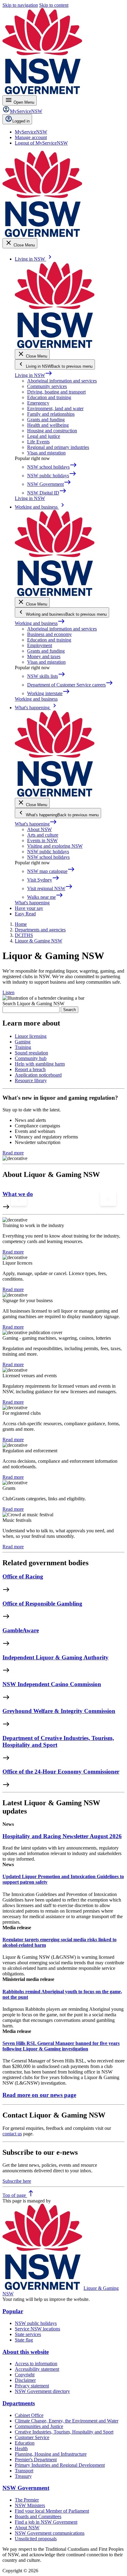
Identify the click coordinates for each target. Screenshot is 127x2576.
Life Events (38, 442)
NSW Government (26, 2488)
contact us (12, 2134)
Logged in (21, 121)
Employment (40, 645)
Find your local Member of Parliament (52, 2511)
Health (21, 2448)
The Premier (27, 2500)
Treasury (23, 2476)
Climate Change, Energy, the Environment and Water (67, 2421)
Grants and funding (46, 420)
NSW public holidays (48, 852)
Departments (19, 2403)
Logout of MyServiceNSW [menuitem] (41, 143)
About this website (26, 2352)
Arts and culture (43, 835)
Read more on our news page (39, 2095)
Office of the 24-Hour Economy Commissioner (61, 1772)
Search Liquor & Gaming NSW (33, 1004)
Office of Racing (23, 1576)
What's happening (36, 824)
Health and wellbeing (48, 425)
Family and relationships (51, 414)
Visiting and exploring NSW (55, 846)
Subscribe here (17, 2181)
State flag (24, 2340)
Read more (13, 1153)
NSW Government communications (50, 2533)
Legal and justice (44, 436)
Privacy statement (32, 2386)
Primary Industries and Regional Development (60, 2465)
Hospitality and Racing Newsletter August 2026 (62, 1836)
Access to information (36, 2364)
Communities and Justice (39, 2426)
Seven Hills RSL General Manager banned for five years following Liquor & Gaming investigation (61, 2046)
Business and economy (49, 634)
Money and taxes (44, 656)
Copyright (25, 2375)
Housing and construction (52, 431)
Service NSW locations (37, 2329)
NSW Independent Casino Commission (52, 1684)
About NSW (39, 829)
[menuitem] (31, 132)
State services (28, 2334)
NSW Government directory (42, 2391)
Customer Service (32, 2437)
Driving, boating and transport (56, 392)
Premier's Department (36, 2460)
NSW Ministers (30, 2505)
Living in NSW (34, 375)
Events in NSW (42, 840)
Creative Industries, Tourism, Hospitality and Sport (64, 2432)
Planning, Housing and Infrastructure (51, 2454)
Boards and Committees (38, 2516)
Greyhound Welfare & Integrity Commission (59, 1711)
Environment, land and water (55, 408)
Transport (24, 2471)
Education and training (49, 397)
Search (70, 1010)
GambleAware (21, 1630)
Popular (13, 2311)
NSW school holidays (48, 857)
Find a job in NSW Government (46, 2522)
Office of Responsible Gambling (42, 1604)
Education (25, 2443)
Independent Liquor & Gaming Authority (55, 1657)
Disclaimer (25, 2380)
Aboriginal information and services (62, 381)
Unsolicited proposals (36, 2539)
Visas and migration (46, 453)
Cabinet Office (29, 2415)
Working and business (40, 623)
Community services (47, 386)
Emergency (38, 403)
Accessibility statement (37, 2369)
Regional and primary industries (58, 447)
